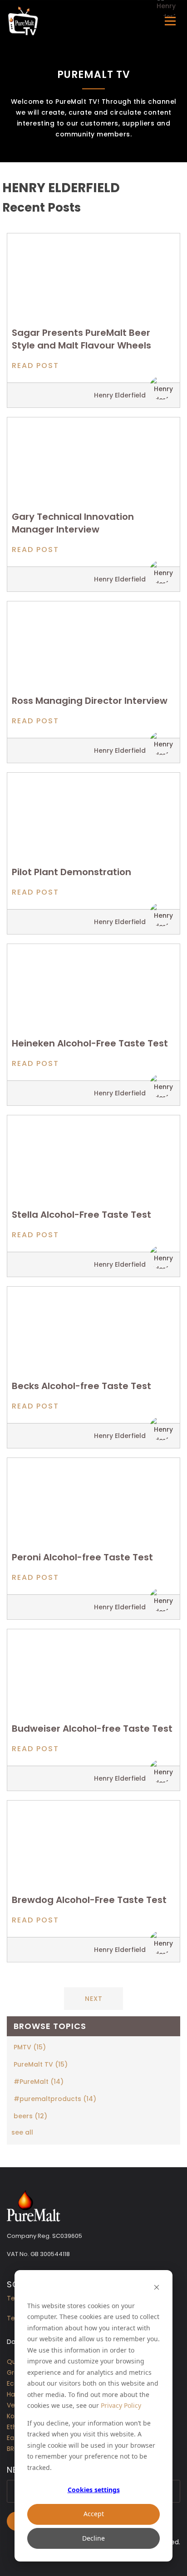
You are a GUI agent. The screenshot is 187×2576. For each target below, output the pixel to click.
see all (22, 2132)
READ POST (35, 366)
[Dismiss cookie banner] (157, 2288)
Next (94, 1999)
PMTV (30, 2047)
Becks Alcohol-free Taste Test (81, 1386)
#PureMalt (39, 2082)
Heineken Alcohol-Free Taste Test (90, 1043)
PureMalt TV (41, 2064)
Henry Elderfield (120, 395)
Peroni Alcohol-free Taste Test (82, 1557)
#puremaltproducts (55, 2099)
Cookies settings (94, 2490)
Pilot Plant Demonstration (71, 872)
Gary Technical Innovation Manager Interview (73, 523)
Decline (93, 2538)
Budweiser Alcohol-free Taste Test (92, 1729)
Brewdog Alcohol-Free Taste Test (89, 1900)
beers (30, 2116)
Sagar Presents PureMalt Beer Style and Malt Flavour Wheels (81, 339)
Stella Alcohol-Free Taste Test (81, 1215)
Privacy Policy (121, 2405)
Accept (94, 2514)
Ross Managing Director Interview (90, 701)
